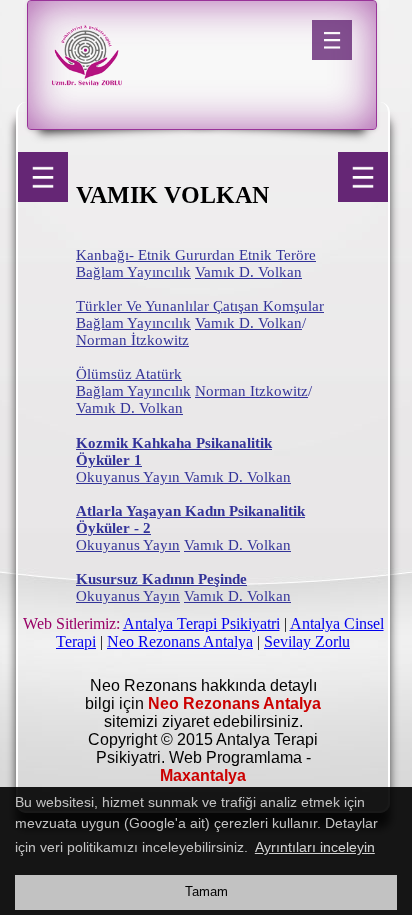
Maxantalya (203, 775)
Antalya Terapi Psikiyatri (201, 623)
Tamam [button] (206, 892)
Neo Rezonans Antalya (180, 641)
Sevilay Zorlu (307, 641)
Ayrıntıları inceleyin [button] (315, 847)
